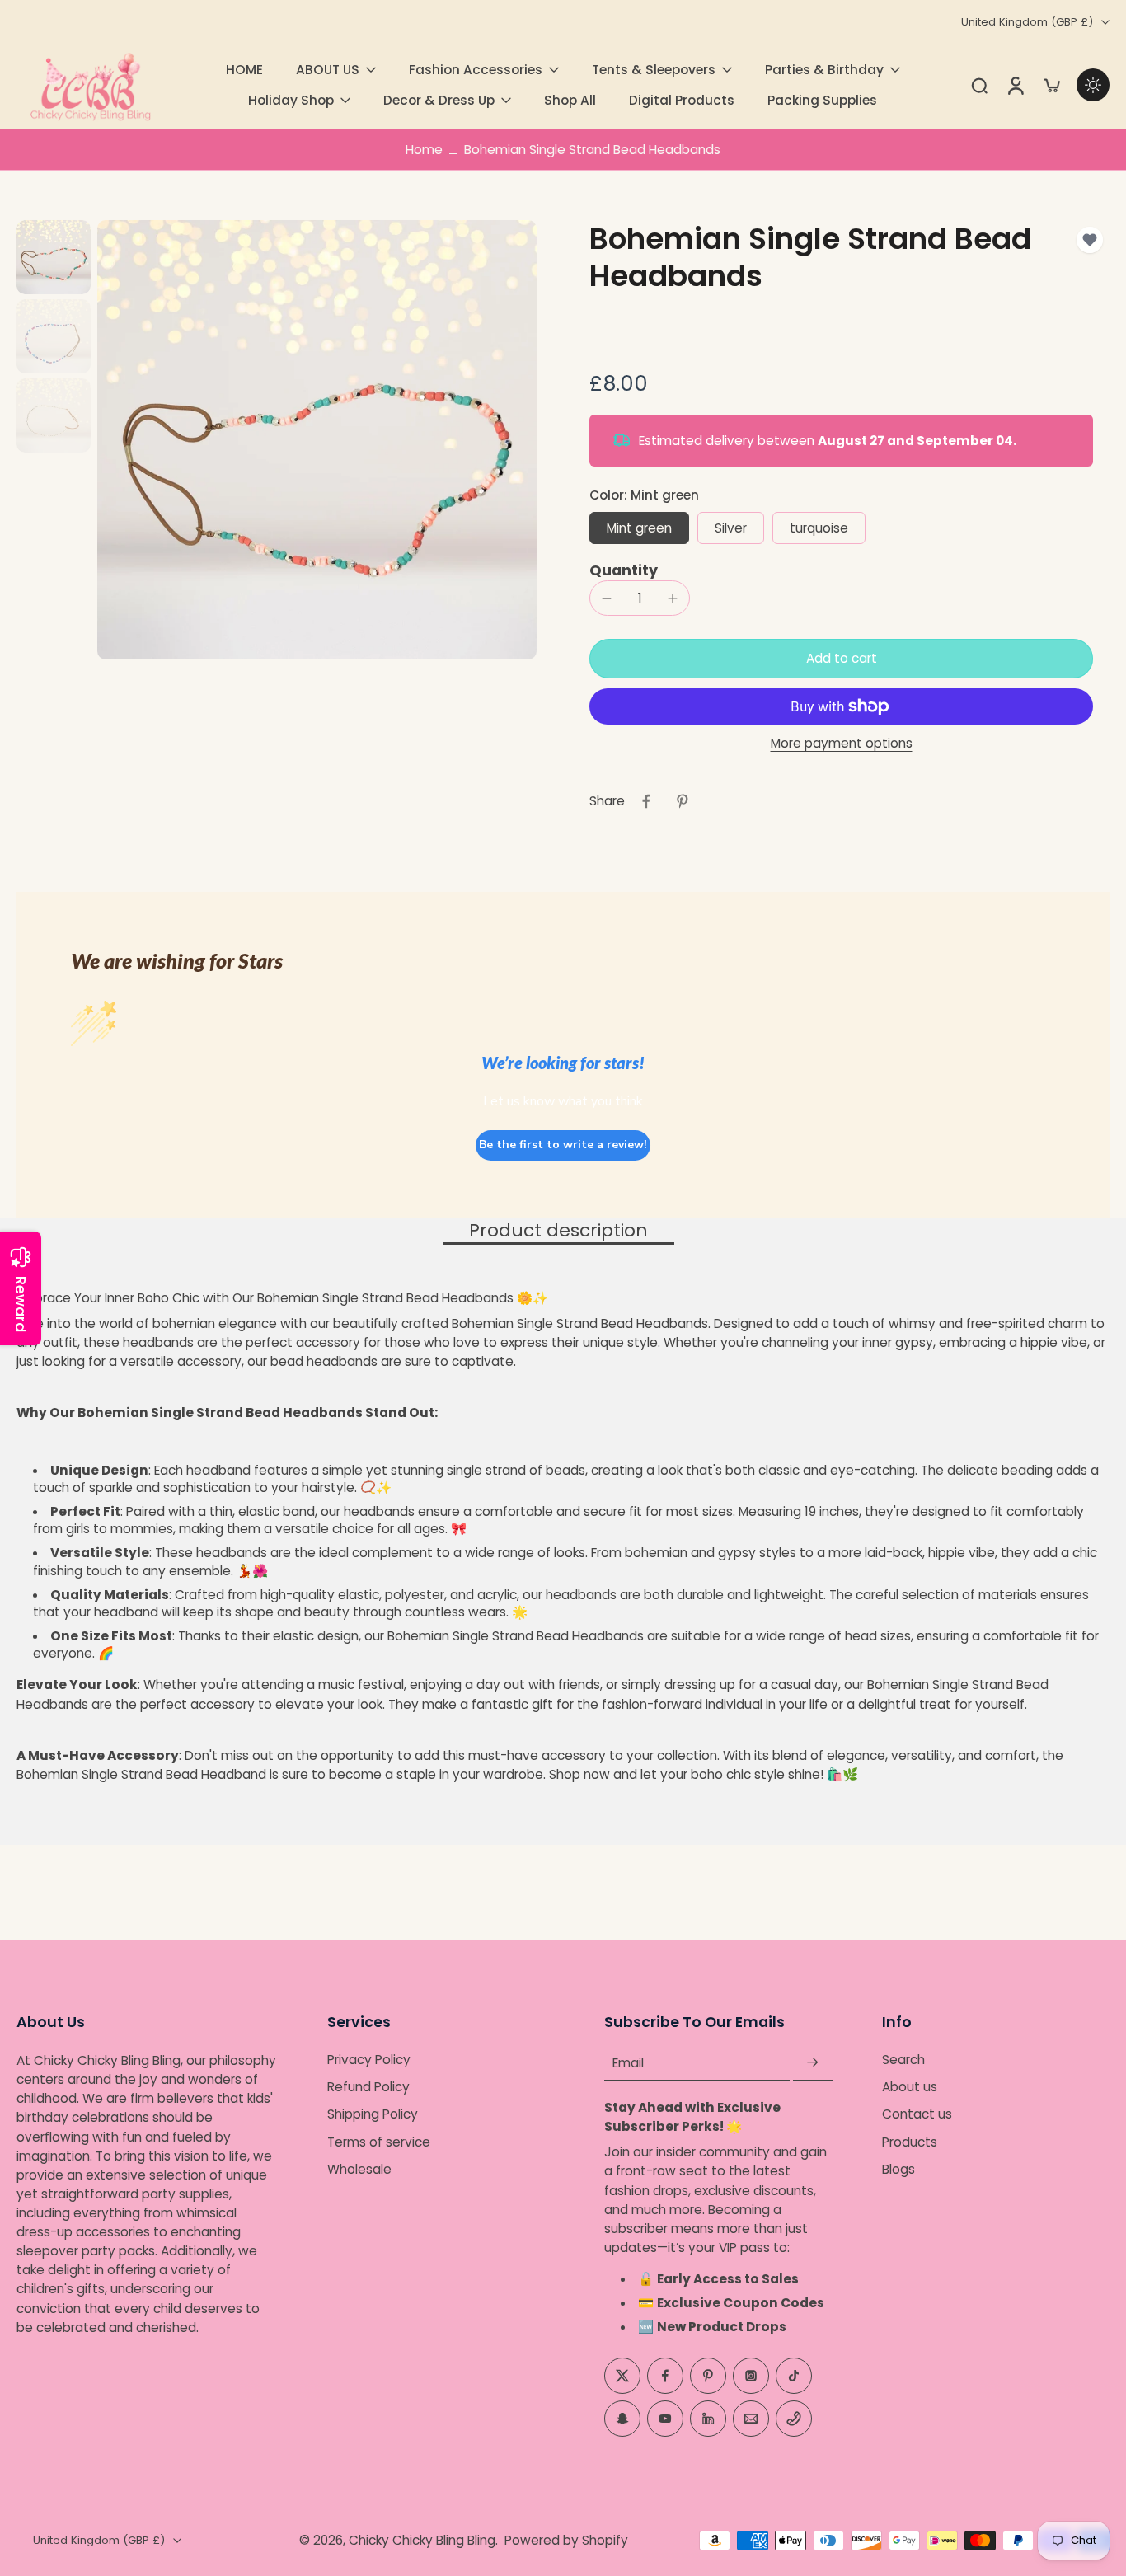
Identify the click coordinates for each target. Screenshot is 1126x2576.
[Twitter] (622, 2376)
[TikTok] (794, 2376)
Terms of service (379, 2142)
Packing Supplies (822, 100)
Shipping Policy (373, 2115)
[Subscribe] (813, 2063)
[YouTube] (665, 2419)
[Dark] (1093, 85)
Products (910, 2142)
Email (628, 2063)
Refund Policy (368, 2088)
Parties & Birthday (824, 70)
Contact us (917, 2115)
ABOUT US (328, 70)
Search (903, 2060)
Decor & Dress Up (439, 100)
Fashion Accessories (476, 70)
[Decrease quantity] (607, 598)
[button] (841, 658)
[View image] (54, 257)
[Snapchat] (622, 2419)
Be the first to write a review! (563, 1145)
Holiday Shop (291, 100)
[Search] (979, 85)
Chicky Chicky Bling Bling (422, 2540)
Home (424, 150)
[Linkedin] (708, 2419)
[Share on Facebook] (646, 801)
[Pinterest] (708, 2376)
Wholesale (359, 2169)
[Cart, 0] (1052, 85)
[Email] (751, 2419)
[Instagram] (751, 2376)
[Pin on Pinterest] (683, 801)
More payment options (842, 744)
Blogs (898, 2169)
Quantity (624, 570)
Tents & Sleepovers (654, 70)
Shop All (570, 100)
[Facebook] (665, 2376)
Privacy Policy (369, 2060)
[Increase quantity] (673, 598)
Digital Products (682, 100)
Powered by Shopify (566, 2540)
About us (910, 2088)
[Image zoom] (317, 440)
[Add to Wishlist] (1090, 240)
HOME (244, 70)
